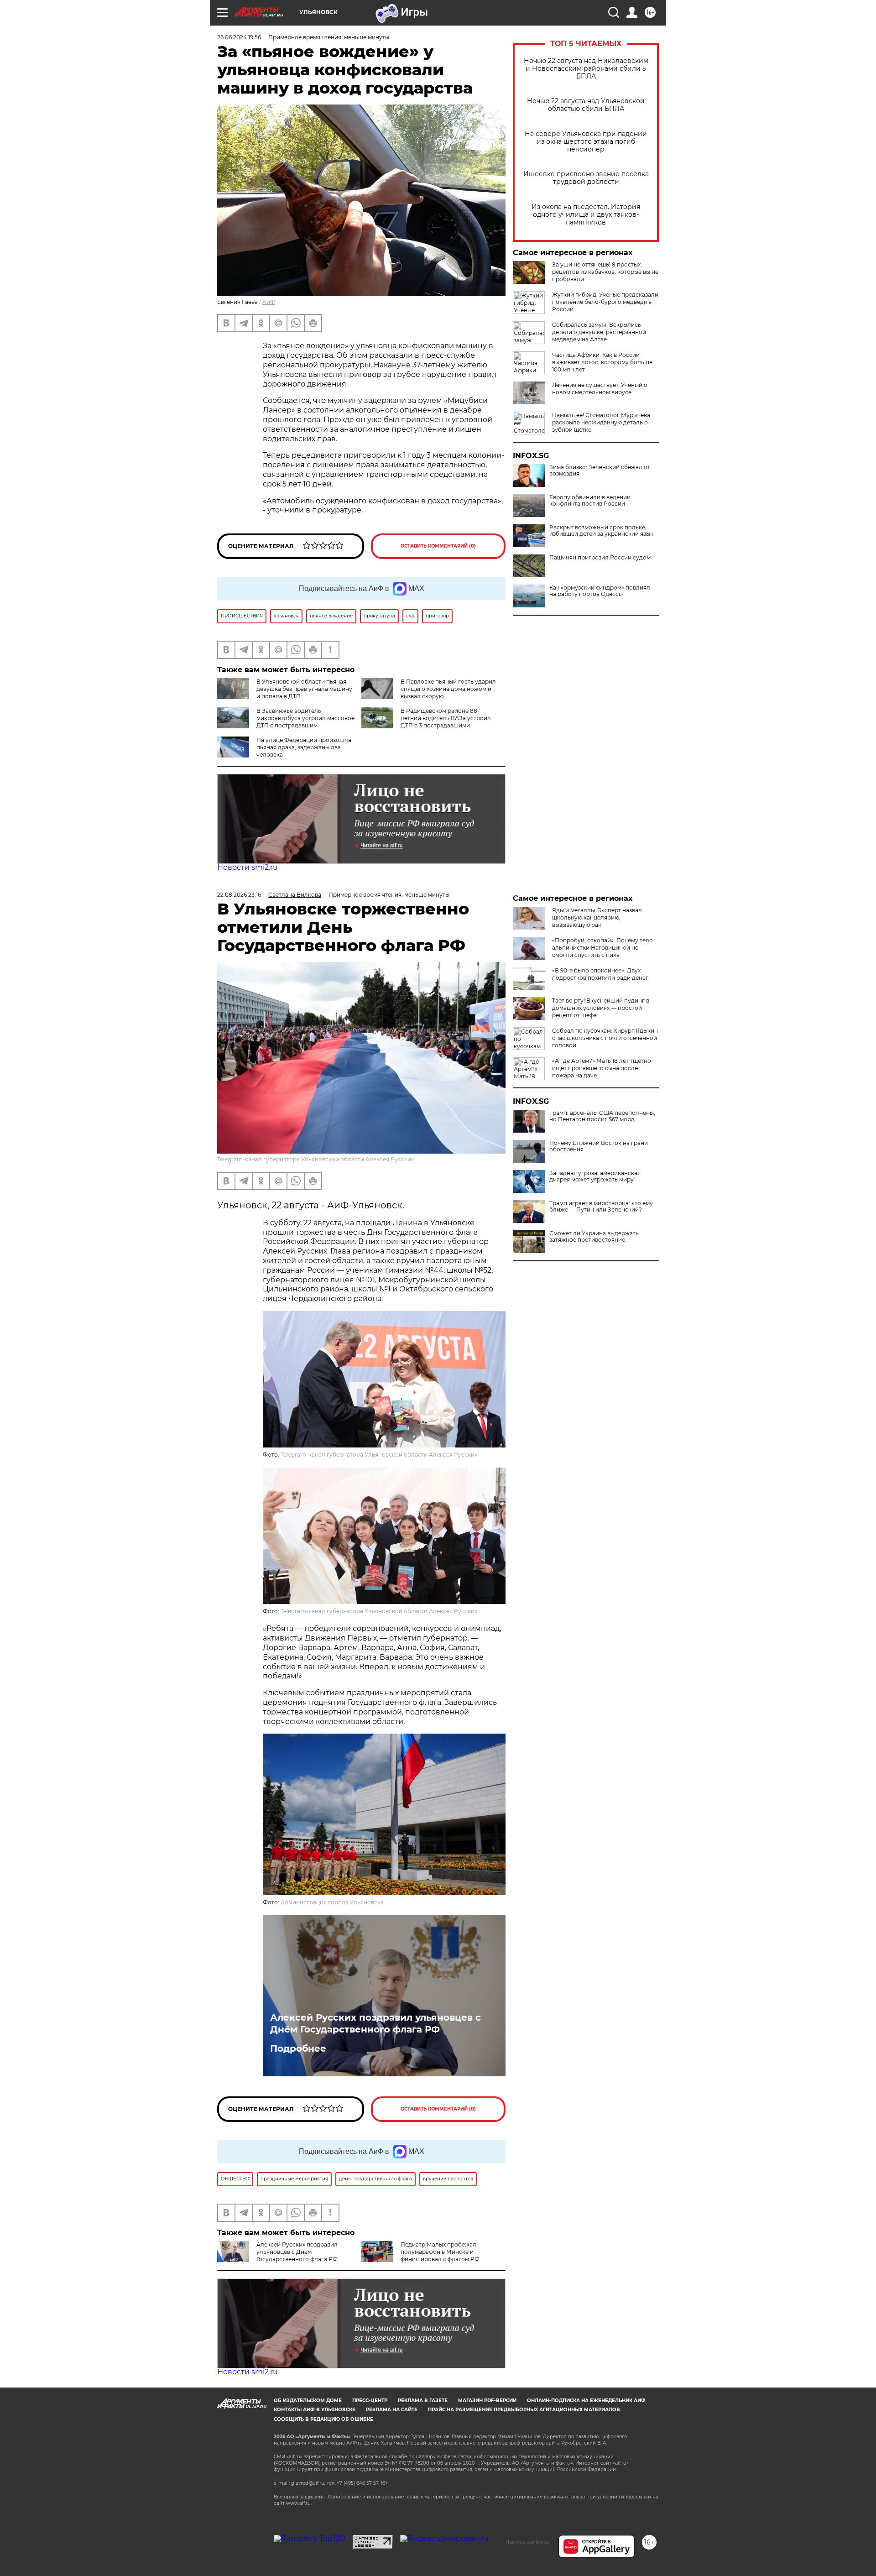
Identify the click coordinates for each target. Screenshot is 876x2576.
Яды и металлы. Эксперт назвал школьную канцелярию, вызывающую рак (597, 917)
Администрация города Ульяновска (332, 1902)
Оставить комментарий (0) (438, 546)
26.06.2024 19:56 (239, 37)
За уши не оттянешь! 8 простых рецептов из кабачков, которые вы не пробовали (605, 272)
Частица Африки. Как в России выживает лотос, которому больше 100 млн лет (602, 362)
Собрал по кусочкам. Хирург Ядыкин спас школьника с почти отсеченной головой (605, 1038)
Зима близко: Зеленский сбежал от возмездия (600, 470)
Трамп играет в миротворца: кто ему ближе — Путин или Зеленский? (601, 1207)
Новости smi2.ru (248, 867)
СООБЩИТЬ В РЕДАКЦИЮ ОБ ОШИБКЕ (323, 2419)
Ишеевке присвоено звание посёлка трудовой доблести (586, 178)
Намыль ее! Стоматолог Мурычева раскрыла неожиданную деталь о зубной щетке (601, 422)
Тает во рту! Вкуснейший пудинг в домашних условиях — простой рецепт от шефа (601, 1008)
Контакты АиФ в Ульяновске (315, 2410)
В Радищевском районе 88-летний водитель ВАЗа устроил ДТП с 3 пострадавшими (446, 718)
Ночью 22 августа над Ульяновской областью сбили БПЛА (586, 105)
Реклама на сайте (392, 2410)
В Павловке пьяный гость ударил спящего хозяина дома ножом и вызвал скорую (448, 689)
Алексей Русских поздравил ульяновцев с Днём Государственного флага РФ (375, 2023)
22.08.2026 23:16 (239, 895)
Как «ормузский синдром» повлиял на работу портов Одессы (600, 591)
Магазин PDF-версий (487, 2401)
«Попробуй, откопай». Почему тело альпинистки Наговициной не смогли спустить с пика (602, 948)
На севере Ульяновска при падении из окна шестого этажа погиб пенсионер (586, 142)
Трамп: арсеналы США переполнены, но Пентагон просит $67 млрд (602, 1116)
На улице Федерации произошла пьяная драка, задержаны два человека (304, 747)
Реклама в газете (423, 2401)
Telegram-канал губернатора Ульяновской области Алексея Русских (315, 1159)
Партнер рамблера (527, 2542)
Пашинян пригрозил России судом (600, 558)
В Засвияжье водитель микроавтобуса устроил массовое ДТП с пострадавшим (305, 718)
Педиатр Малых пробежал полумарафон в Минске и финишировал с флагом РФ (440, 2252)
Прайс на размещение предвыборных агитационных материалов (524, 2410)
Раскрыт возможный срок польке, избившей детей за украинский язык (601, 531)
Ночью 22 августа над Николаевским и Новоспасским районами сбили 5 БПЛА (586, 69)
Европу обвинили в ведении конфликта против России (590, 501)
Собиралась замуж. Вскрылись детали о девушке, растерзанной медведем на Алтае (599, 332)
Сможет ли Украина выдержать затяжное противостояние (594, 1237)
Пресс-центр (370, 2401)
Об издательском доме (308, 2401)
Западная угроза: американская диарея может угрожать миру (595, 1176)
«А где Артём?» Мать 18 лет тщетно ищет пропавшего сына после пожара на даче (602, 1068)
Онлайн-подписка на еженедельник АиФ (586, 2401)
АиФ (269, 302)
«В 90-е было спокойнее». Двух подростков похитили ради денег (600, 974)
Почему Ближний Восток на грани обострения (599, 1146)
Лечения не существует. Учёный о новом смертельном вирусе (600, 389)
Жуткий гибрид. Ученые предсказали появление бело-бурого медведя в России (605, 302)
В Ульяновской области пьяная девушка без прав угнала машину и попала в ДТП (304, 689)
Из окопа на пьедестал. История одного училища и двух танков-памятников (586, 215)
